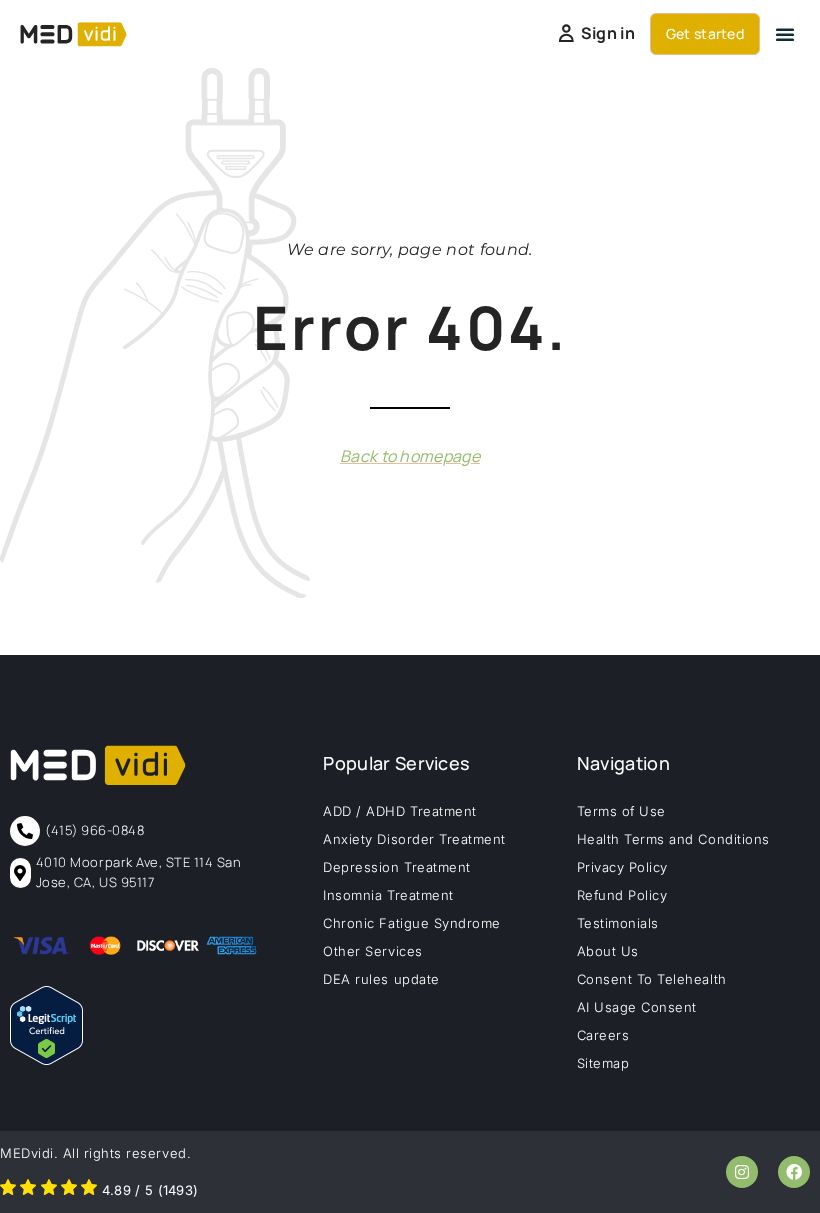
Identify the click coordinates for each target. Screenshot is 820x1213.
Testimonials (618, 923)
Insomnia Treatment (388, 895)
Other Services (372, 951)
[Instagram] (742, 1172)
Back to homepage (410, 456)
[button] (785, 34)
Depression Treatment (396, 867)
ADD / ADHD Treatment (399, 811)
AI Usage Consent (637, 1007)
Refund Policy (622, 895)
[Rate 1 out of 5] (8, 1190)
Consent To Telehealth (652, 979)
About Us (608, 951)
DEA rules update (381, 979)
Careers (603, 1035)
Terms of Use (621, 811)
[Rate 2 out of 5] (28, 1190)
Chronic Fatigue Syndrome (411, 923)
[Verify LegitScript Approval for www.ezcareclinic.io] (46, 1059)
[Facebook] (794, 1172)
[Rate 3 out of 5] (49, 1190)
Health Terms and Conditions (673, 839)
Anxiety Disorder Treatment (414, 839)
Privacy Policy (622, 867)
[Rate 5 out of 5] (89, 1190)
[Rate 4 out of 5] (69, 1190)
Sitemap (603, 1063)
